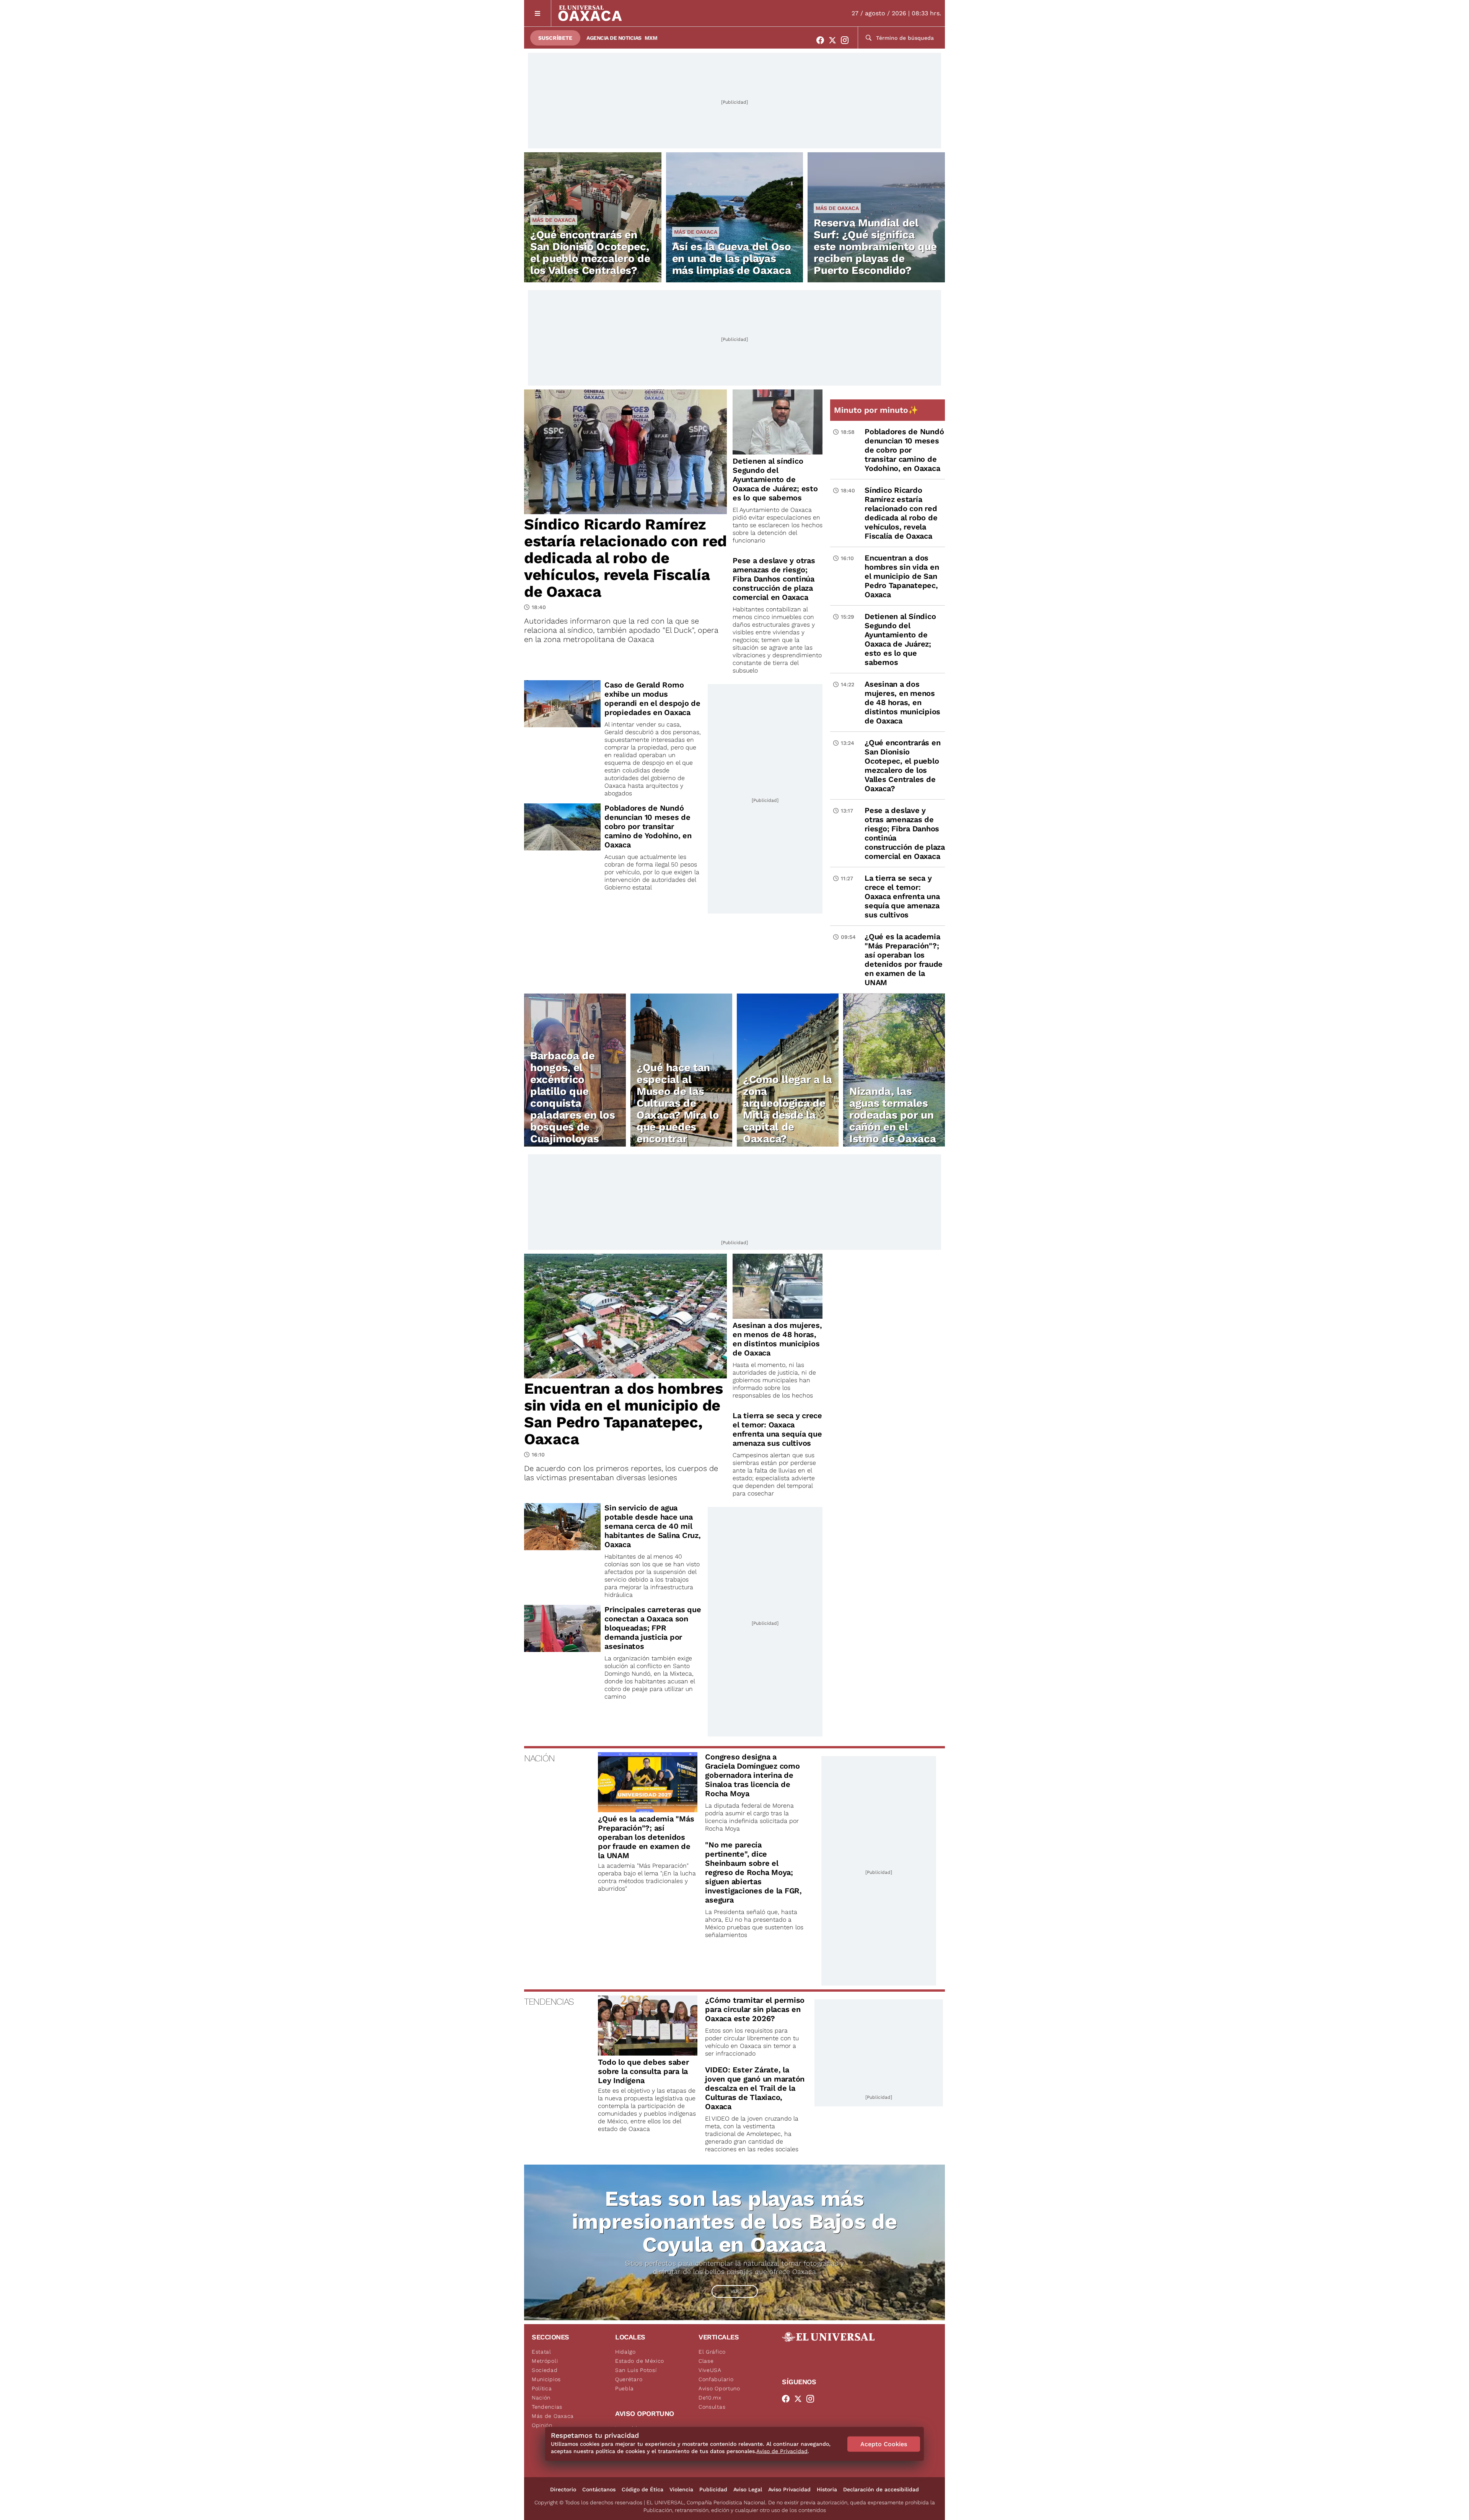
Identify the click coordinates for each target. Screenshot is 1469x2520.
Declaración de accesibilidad (881, 2489)
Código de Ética (642, 2489)
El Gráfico (712, 2352)
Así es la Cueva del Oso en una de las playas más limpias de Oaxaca (732, 258)
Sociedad (545, 2370)
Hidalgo (625, 2352)
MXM (651, 38)
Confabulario (716, 2379)
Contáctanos (599, 2489)
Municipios (546, 2379)
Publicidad (713, 2489)
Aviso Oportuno (719, 2388)
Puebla (625, 2388)
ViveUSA (710, 2370)
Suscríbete (555, 38)
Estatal (542, 2352)
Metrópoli (545, 2361)
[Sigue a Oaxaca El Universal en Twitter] (835, 40)
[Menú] (538, 13)
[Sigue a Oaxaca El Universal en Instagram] (847, 40)
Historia (827, 2489)
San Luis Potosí (636, 2370)
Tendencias (547, 2407)
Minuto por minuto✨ (877, 410)
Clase (706, 2361)
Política (542, 2388)
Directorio (563, 2489)
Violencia (681, 2489)
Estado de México (640, 2361)
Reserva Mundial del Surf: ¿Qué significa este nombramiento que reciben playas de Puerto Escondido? (875, 247)
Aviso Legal (748, 2489)
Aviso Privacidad (789, 2489)
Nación (541, 2398)
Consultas (712, 2407)
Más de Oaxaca (554, 220)
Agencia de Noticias (614, 38)
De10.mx (710, 2398)
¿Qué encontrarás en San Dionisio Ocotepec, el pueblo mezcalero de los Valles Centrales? (590, 252)
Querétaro (629, 2379)
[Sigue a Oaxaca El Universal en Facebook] (822, 40)
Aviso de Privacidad (782, 2451)
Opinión (542, 2425)
